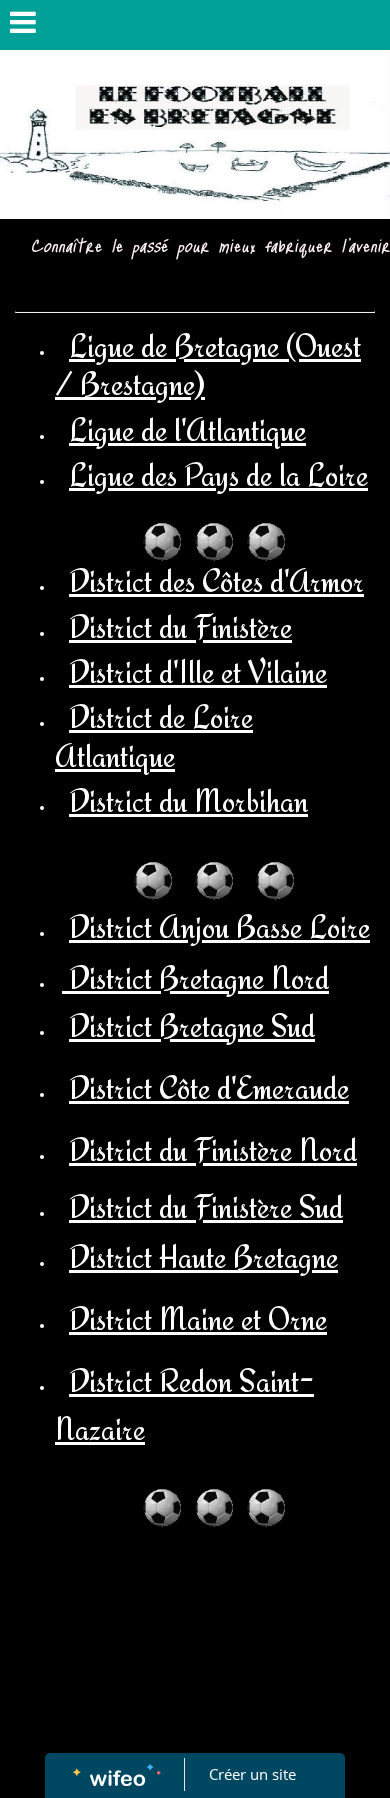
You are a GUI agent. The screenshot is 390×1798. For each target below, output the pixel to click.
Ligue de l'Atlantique (187, 430)
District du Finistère (180, 627)
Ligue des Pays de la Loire (218, 475)
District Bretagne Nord (195, 978)
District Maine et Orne (198, 1319)
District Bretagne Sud (192, 1026)
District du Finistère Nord (213, 1150)
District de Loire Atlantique (154, 736)
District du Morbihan (188, 801)
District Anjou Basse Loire (219, 927)
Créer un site (252, 1774)
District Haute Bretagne (203, 1257)
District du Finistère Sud (206, 1207)
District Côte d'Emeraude (209, 1088)
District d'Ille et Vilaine (198, 672)
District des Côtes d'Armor (216, 581)
